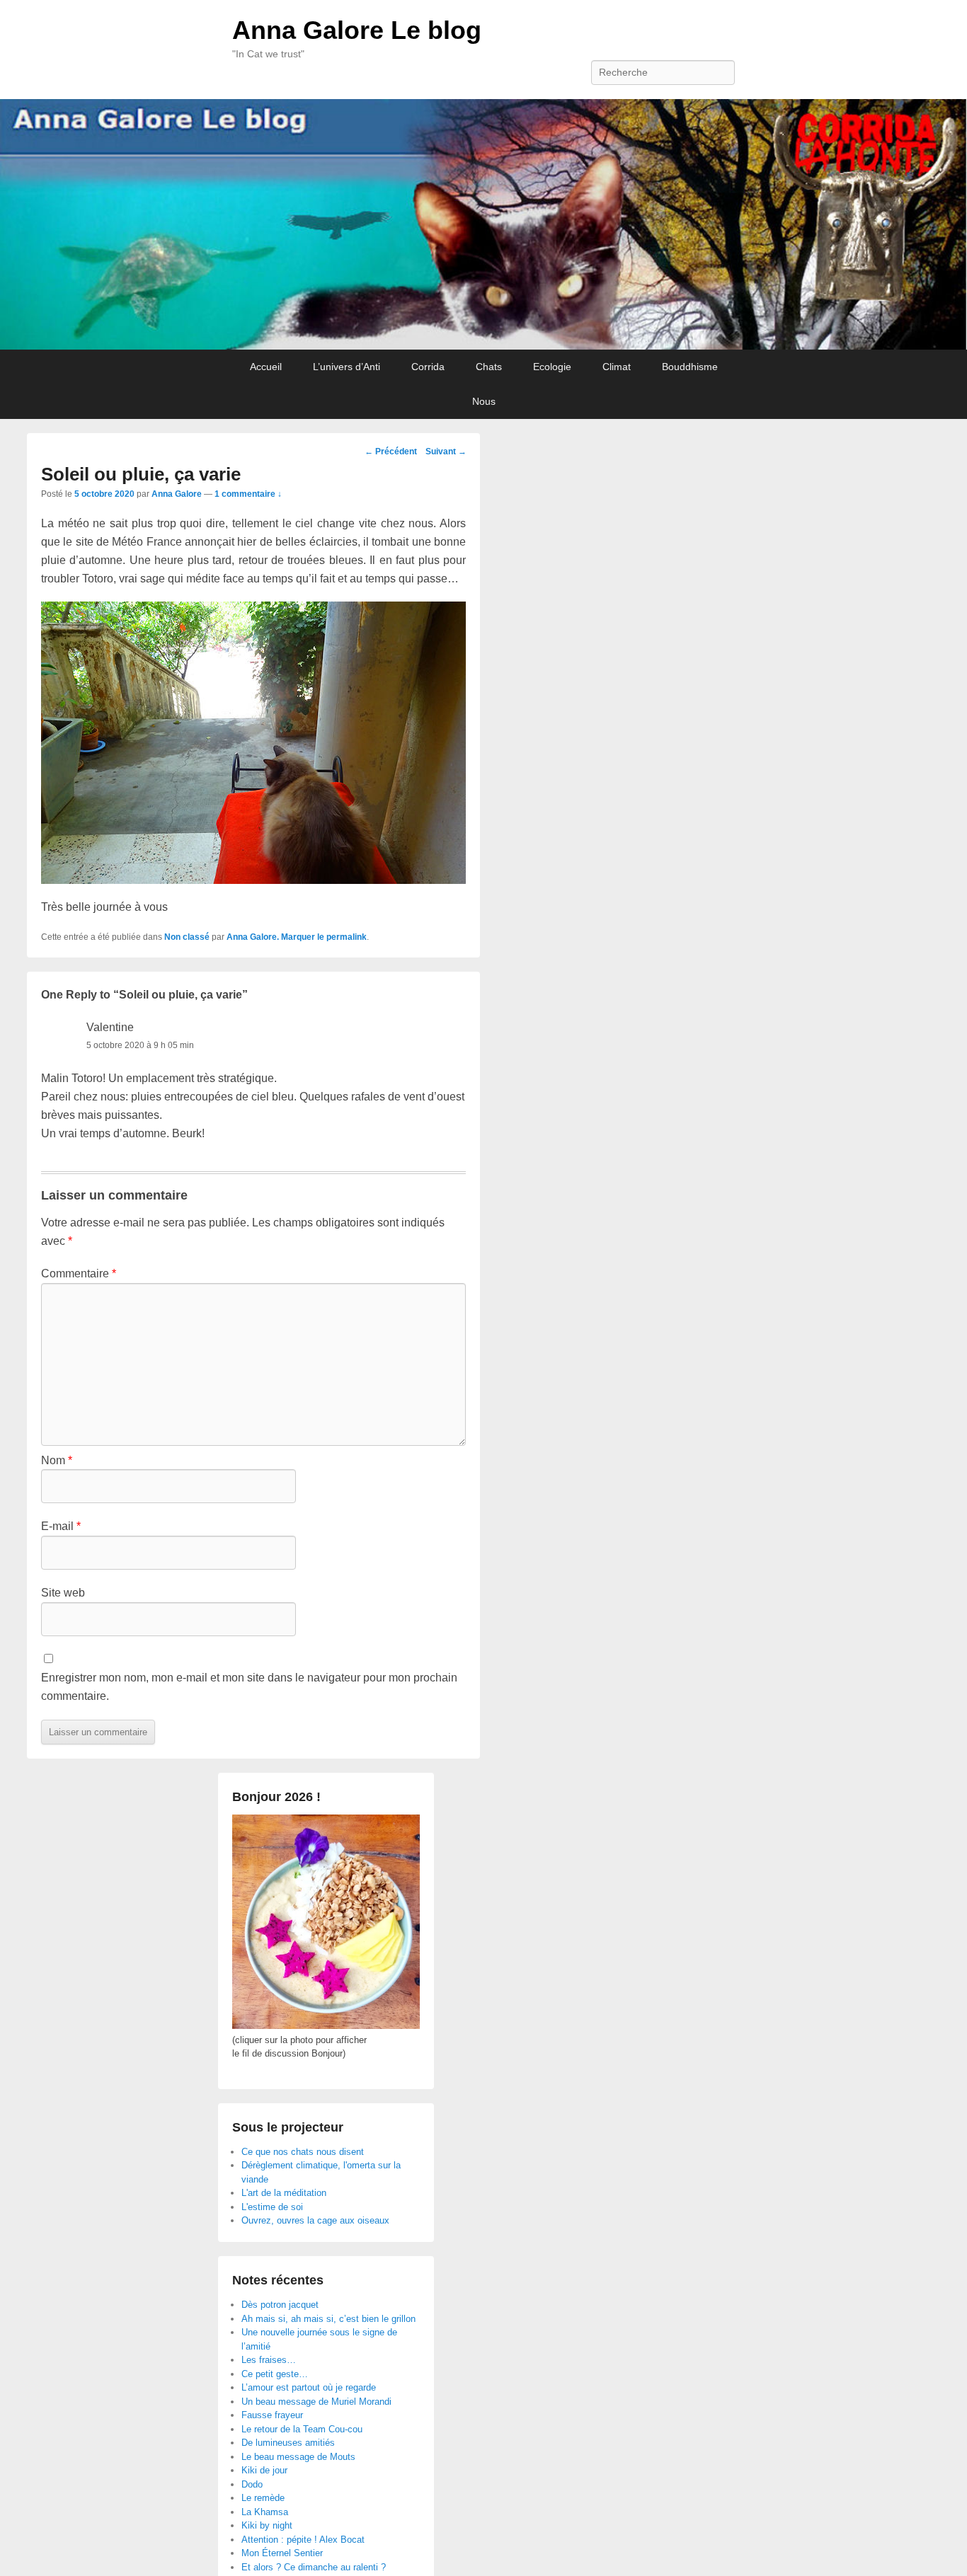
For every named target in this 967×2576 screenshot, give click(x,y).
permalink (347, 937)
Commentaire (79, 1273)
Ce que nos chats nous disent (303, 2152)
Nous (484, 401)
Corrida (428, 367)
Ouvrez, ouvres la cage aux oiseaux (315, 2220)
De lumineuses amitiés (288, 2443)
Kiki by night (267, 2525)
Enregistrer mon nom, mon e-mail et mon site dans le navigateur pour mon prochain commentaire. (249, 1687)
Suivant (446, 452)
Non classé (187, 937)
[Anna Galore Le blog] (483, 225)
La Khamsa (265, 2512)
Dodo (252, 2484)
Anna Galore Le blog (357, 30)
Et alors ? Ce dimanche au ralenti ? (314, 2567)
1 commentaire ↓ (248, 494)
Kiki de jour (264, 2470)
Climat (617, 367)
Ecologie (552, 367)
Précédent (391, 452)
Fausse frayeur (272, 2415)
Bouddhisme (690, 367)
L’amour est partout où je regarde (309, 2387)
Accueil (266, 367)
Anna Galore (177, 494)
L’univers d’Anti (347, 367)
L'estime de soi (272, 2207)
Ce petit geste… (275, 2374)
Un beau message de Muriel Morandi (316, 2402)
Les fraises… (269, 2360)
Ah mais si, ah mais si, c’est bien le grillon (328, 2319)
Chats (489, 367)
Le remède (263, 2498)
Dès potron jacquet (280, 2305)
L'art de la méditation (284, 2193)
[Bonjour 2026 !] (326, 2026)
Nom (57, 1460)
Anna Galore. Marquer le (276, 937)
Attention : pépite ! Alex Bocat (303, 2540)
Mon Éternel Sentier (282, 2553)
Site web (63, 1593)
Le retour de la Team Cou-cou (302, 2429)
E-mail (61, 1526)
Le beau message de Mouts (298, 2457)
